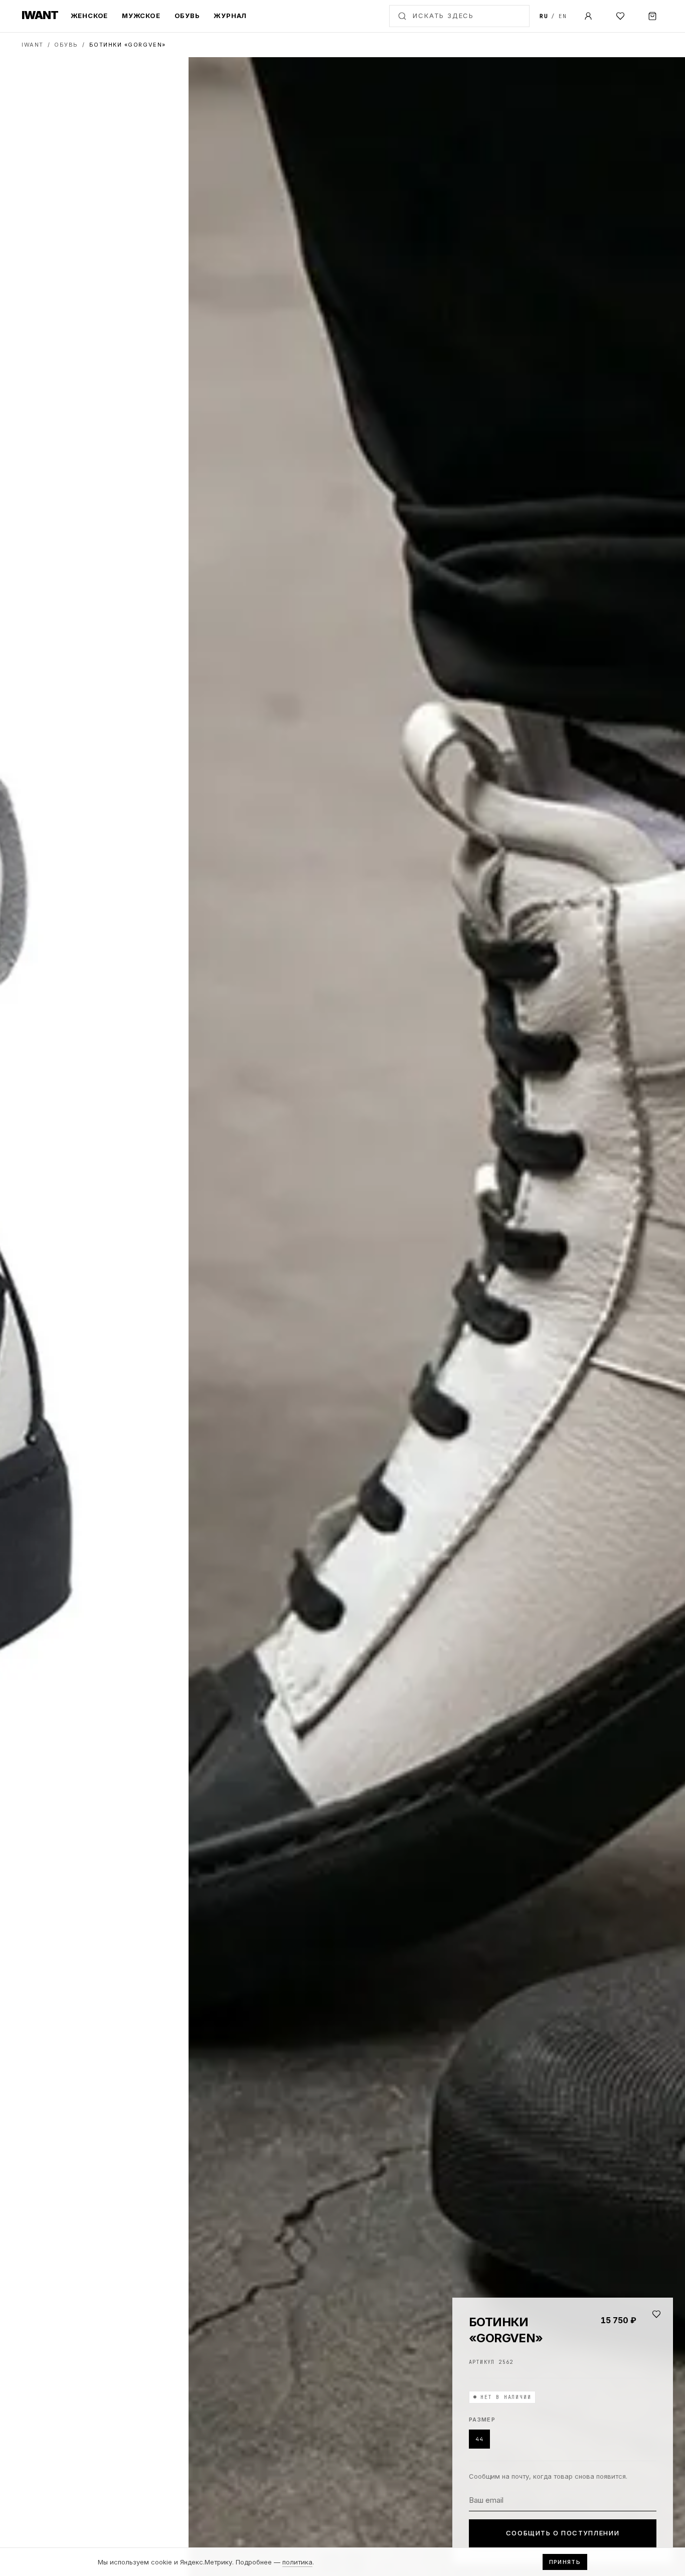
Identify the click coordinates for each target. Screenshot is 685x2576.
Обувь (187, 16)
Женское (89, 16)
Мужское (141, 16)
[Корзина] (652, 16)
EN (563, 16)
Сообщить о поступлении (563, 2533)
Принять (565, 2562)
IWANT (33, 45)
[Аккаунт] (588, 16)
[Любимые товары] (620, 16)
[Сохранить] (656, 2314)
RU (544, 16)
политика (297, 2562)
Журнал (230, 16)
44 (479, 2439)
